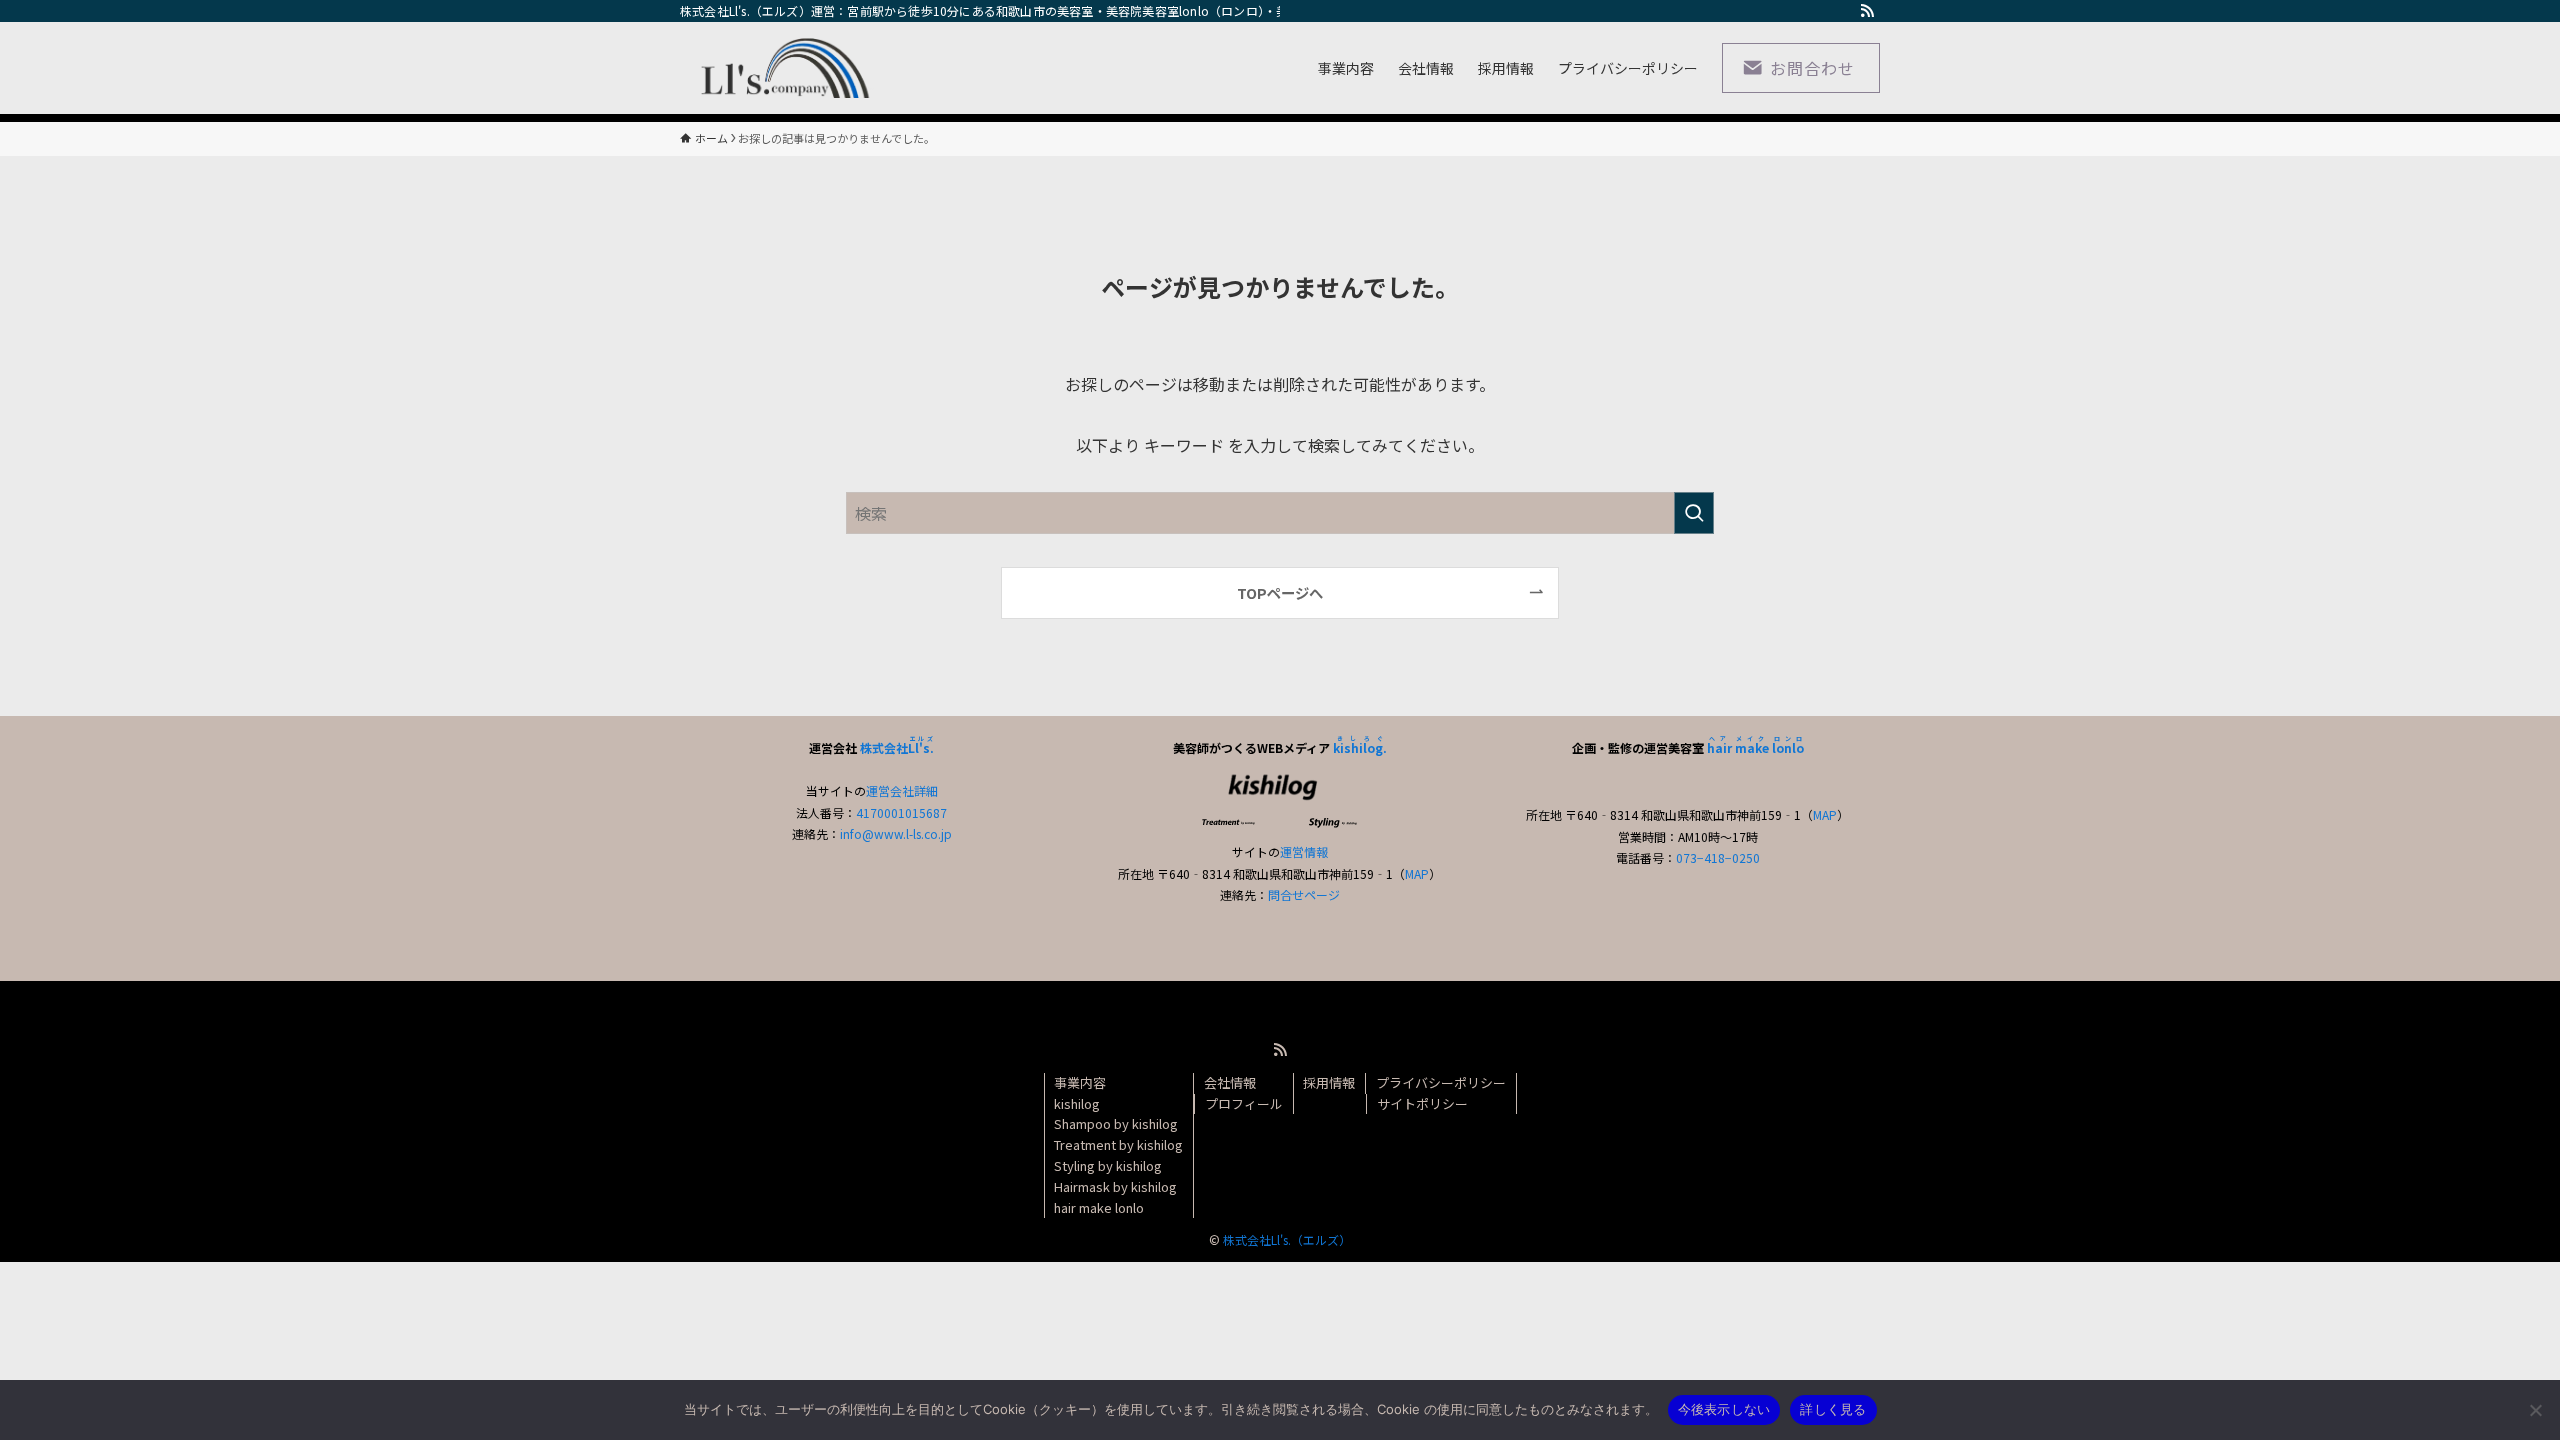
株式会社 (897, 747)
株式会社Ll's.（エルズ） (1287, 1239)
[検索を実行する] (1694, 513)
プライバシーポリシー (1441, 1082)
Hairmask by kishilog (1115, 1186)
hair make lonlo (1099, 1207)
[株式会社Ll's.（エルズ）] (779, 68)
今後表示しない (1724, 1409)
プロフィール (1244, 1103)
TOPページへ (1280, 592)
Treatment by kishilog (1118, 1144)
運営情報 (1304, 851)
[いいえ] (2535, 1410)
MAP (1417, 873)
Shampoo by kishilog (1116, 1123)
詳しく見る (1833, 1409)
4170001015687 (901, 812)
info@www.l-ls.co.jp (896, 833)
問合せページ (1304, 894)
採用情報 (1329, 1082)
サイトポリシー (1422, 1103)
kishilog (1077, 1103)
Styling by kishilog (1108, 1165)
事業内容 (1080, 1082)
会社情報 (1230, 1082)
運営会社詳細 (902, 790)
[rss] (1867, 11)
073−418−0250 (1718, 857)
